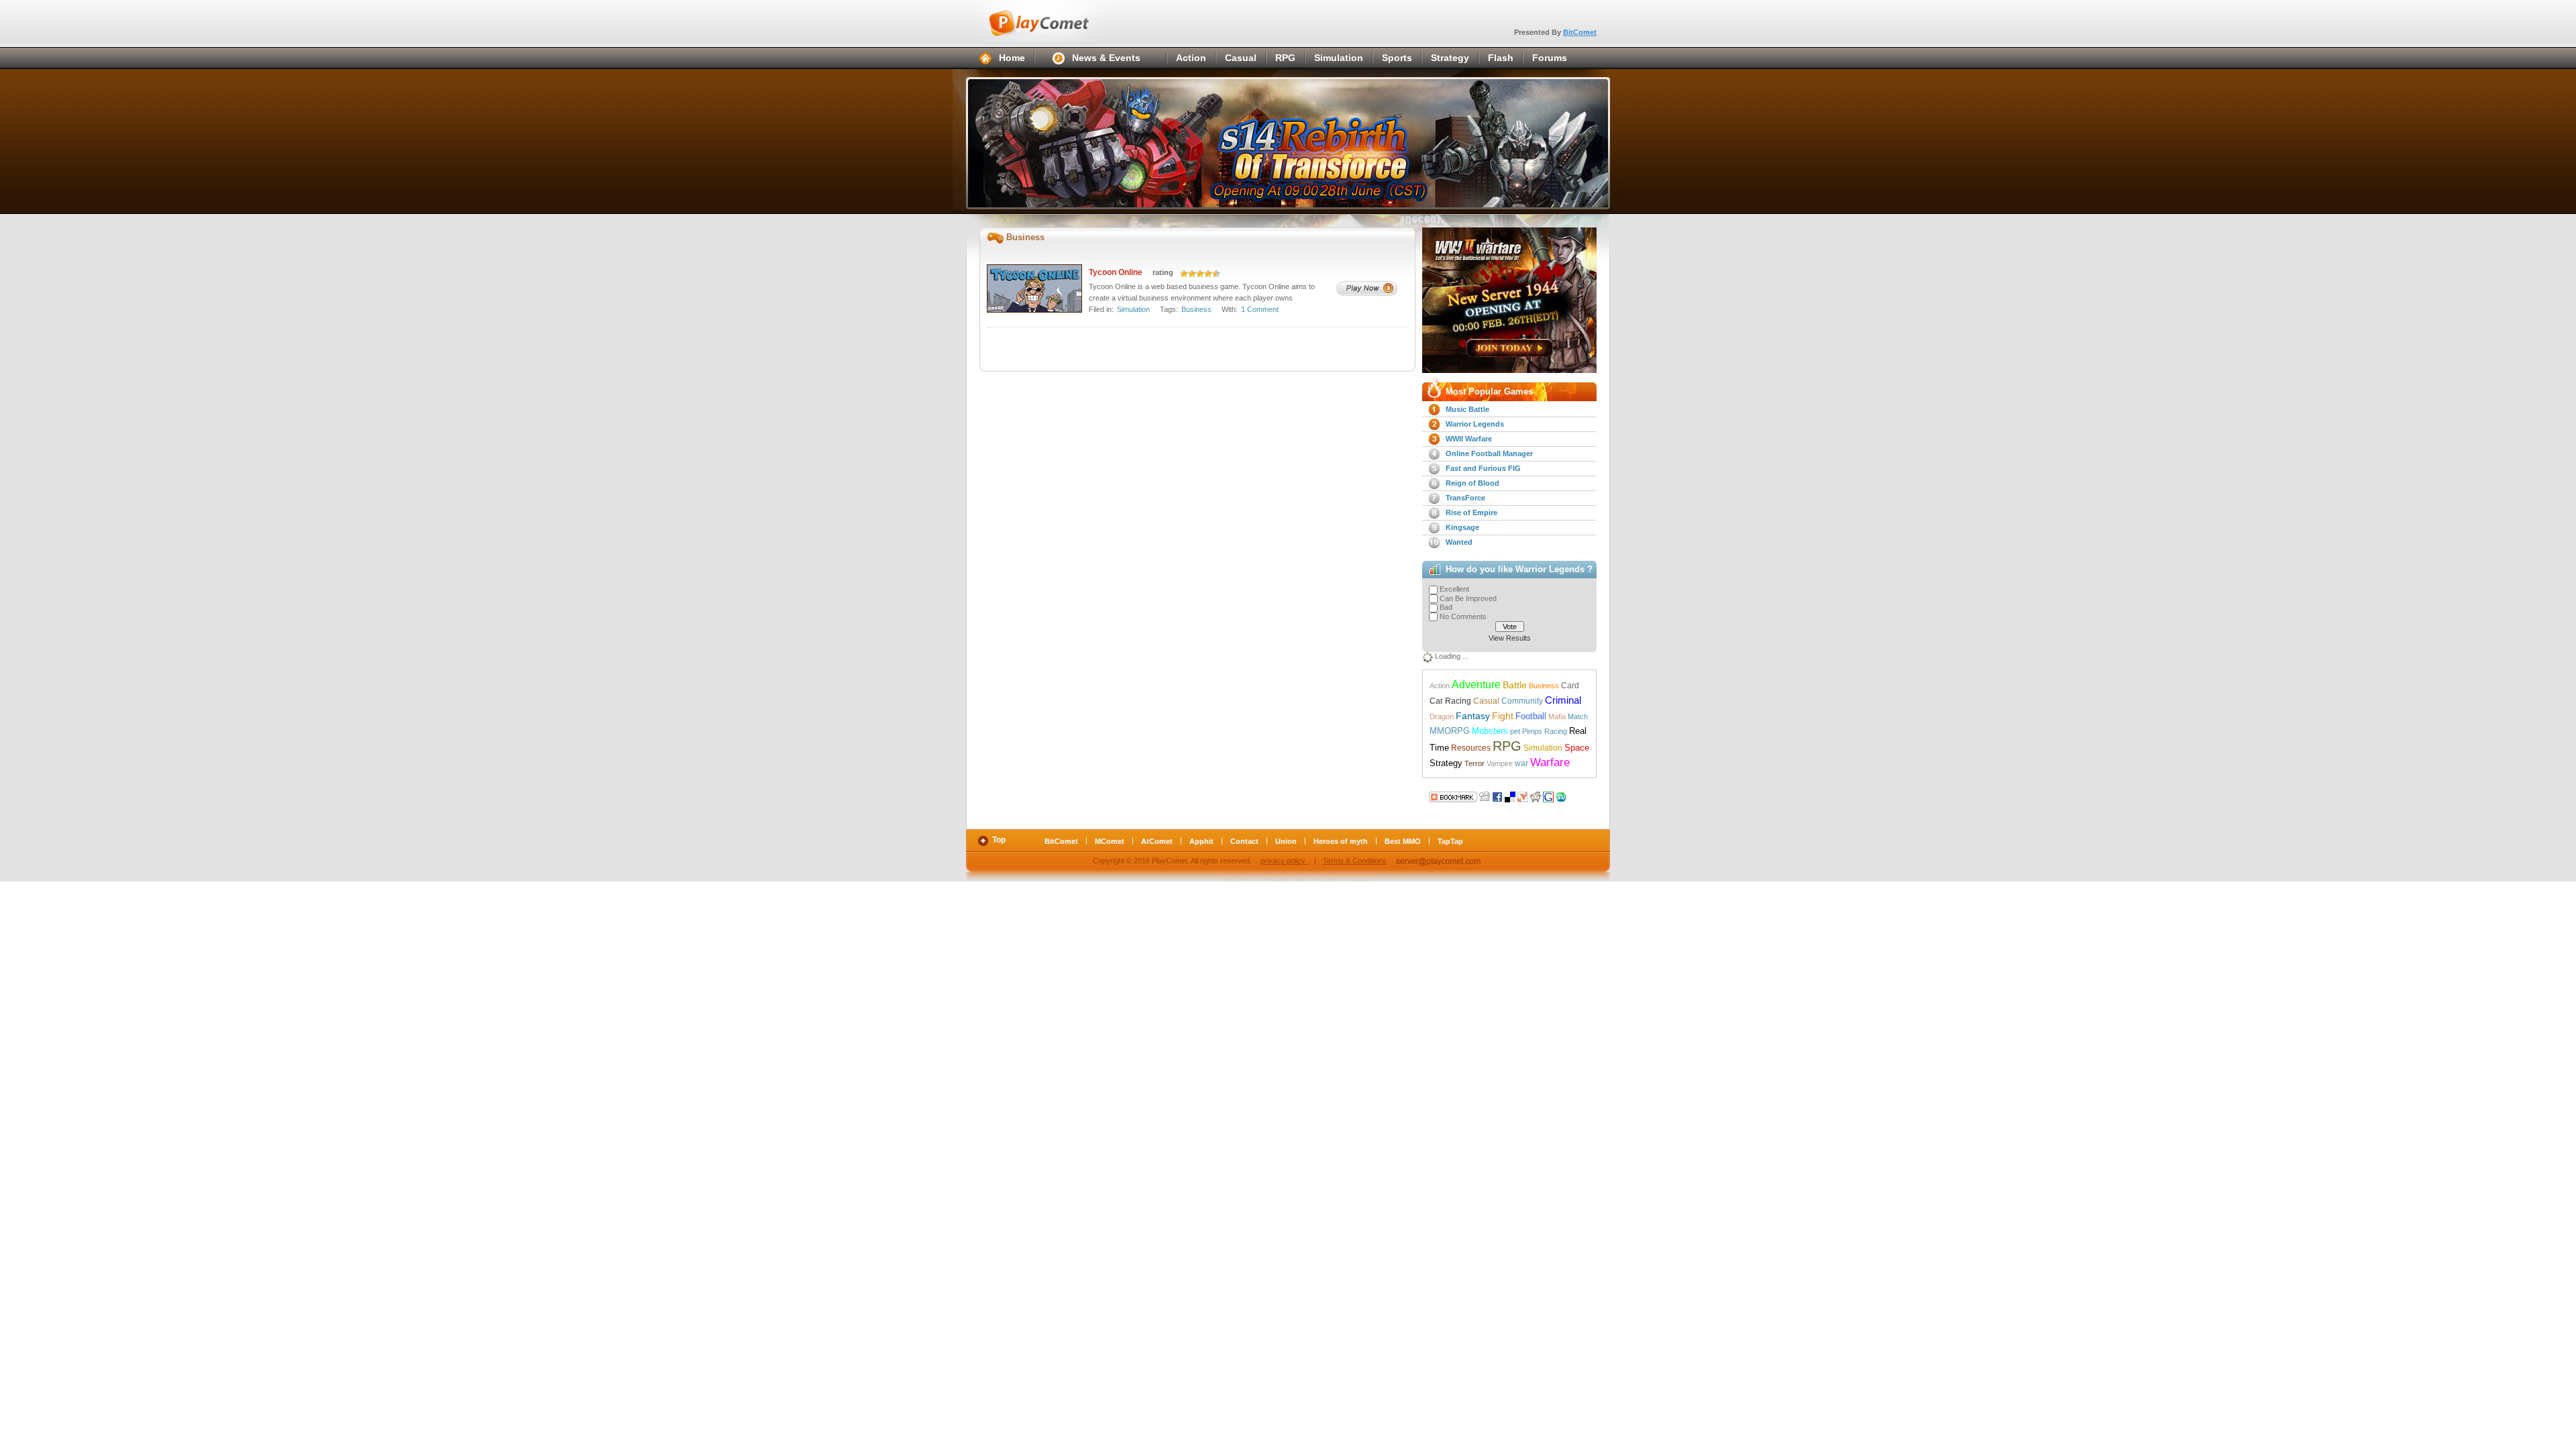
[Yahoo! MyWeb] (1523, 796)
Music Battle (1467, 409)
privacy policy (1284, 861)
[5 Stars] (1216, 274)
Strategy (1450, 58)
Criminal (1563, 700)
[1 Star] (1184, 274)
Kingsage (1462, 527)
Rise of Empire (1471, 513)
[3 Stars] (1200, 274)
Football (1531, 716)
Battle (1515, 685)
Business (1196, 309)
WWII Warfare (1469, 439)
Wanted (1459, 542)
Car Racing (1450, 701)
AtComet (1157, 841)
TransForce (1465, 498)
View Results (1510, 638)
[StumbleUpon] (1561, 796)
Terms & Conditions (1355, 861)
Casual (1241, 58)
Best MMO (1403, 841)
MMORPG (1450, 731)
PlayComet (1053, 21)
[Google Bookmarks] (1548, 796)
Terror (1474, 763)
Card (1570, 686)
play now (1367, 288)
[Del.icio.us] (1510, 796)
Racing (1556, 731)
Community (1522, 701)
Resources (1471, 748)
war (1521, 763)
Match (1578, 716)
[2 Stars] (1192, 274)
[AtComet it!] (1574, 796)
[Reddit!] (1536, 796)
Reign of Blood (1472, 483)
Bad (1446, 607)
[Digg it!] (1453, 796)
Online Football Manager (1489, 453)
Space (1577, 748)
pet (1515, 731)
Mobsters (1490, 731)
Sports (1397, 58)
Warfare (1550, 762)
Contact (1244, 841)
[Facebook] (1497, 796)
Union (1286, 841)
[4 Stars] (1208, 274)
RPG (1285, 58)
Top (999, 840)
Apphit (1201, 841)
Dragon (1442, 716)
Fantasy (1473, 716)
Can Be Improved (1468, 598)
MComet (1110, 841)
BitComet (1580, 32)
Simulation (1339, 58)
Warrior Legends (1475, 424)
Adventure (1476, 684)
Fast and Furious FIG (1483, 468)
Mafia (1557, 716)
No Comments (1463, 616)
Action (1191, 58)
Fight (1503, 716)
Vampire (1500, 763)
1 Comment (1260, 309)
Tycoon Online (1116, 272)
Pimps (1532, 731)
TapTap (1450, 841)
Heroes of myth (1341, 841)
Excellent (1454, 589)
